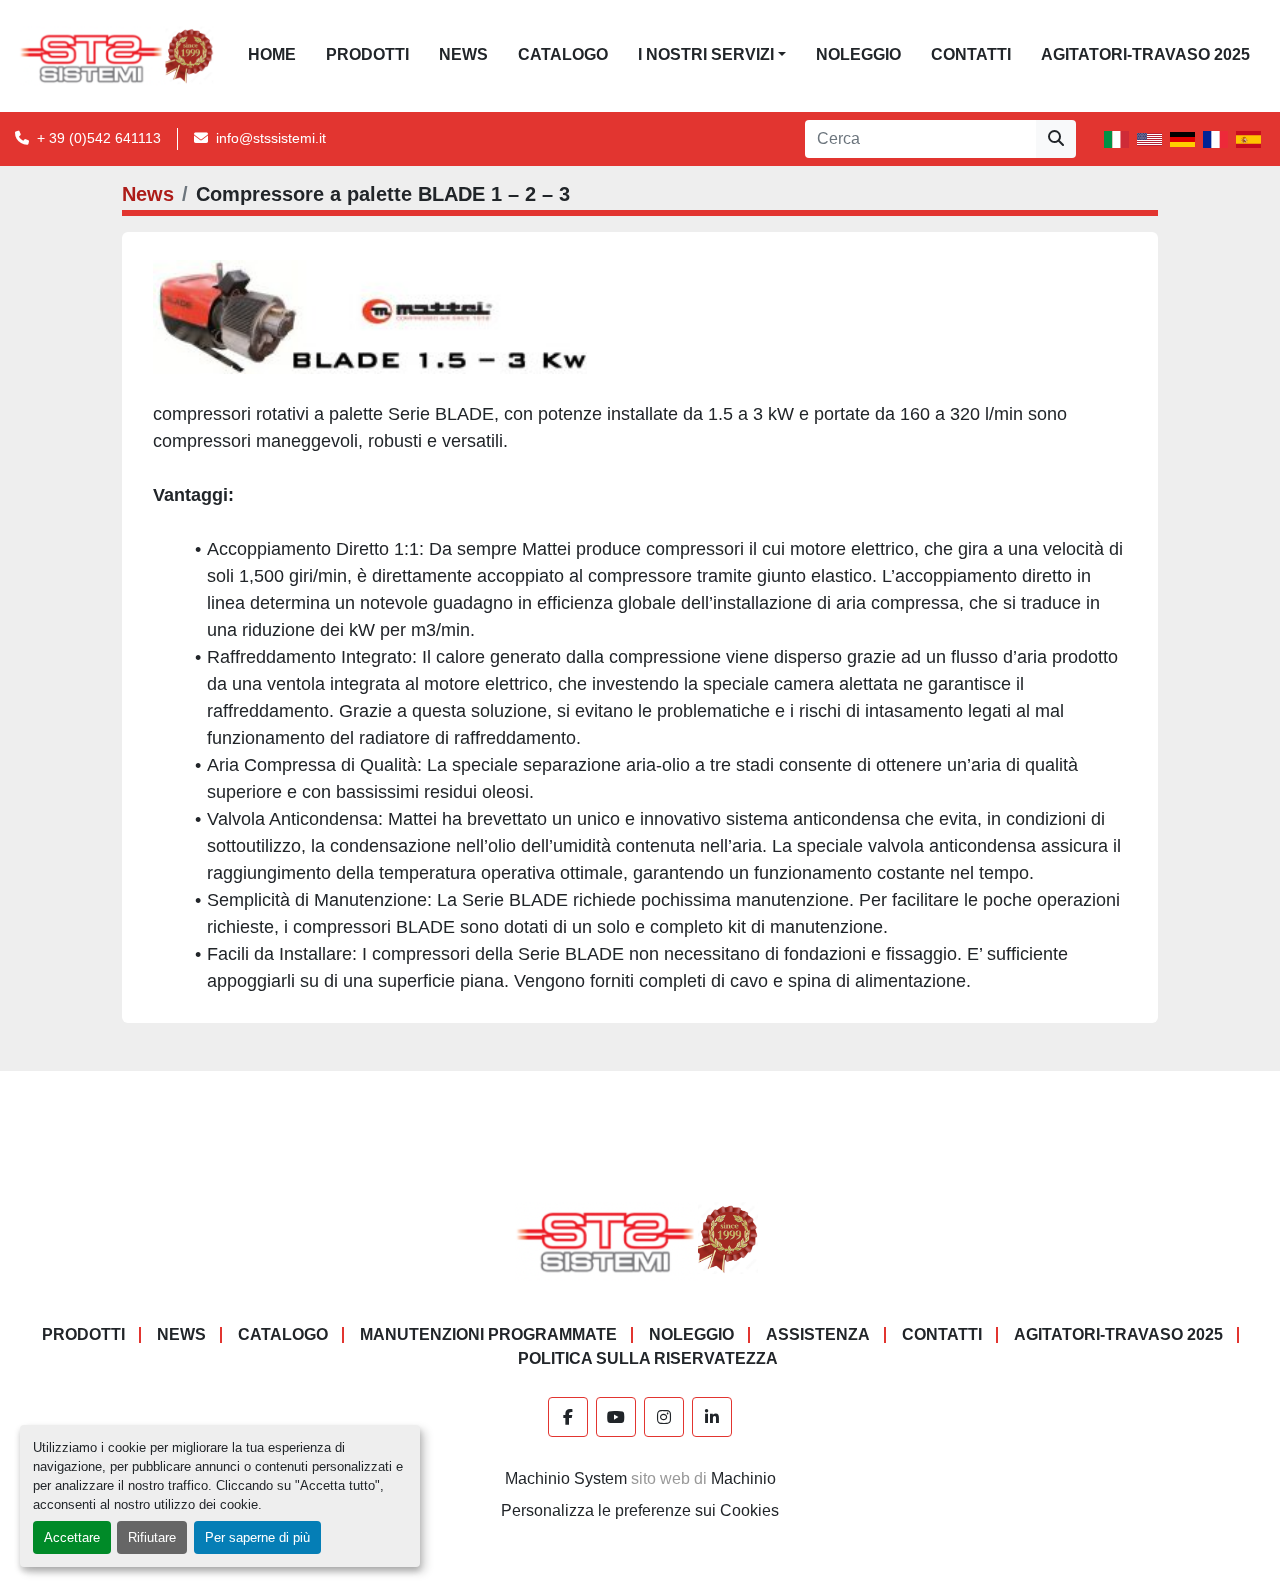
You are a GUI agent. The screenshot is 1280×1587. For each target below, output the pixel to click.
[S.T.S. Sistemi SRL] (640, 1238)
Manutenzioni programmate (488, 1334)
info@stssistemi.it (271, 138)
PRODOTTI (367, 54)
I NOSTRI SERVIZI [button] (706, 54)
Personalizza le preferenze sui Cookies (640, 1510)
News (463, 54)
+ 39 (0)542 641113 (99, 138)
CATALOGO (563, 54)
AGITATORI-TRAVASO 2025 (1145, 54)
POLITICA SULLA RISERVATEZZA (648, 1358)
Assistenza (818, 1334)
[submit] (1056, 139)
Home (272, 54)
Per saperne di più (257, 1537)
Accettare (72, 1537)
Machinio (743, 1478)
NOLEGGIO (858, 54)
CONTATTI (971, 54)
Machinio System (566, 1478)
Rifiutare (152, 1537)
